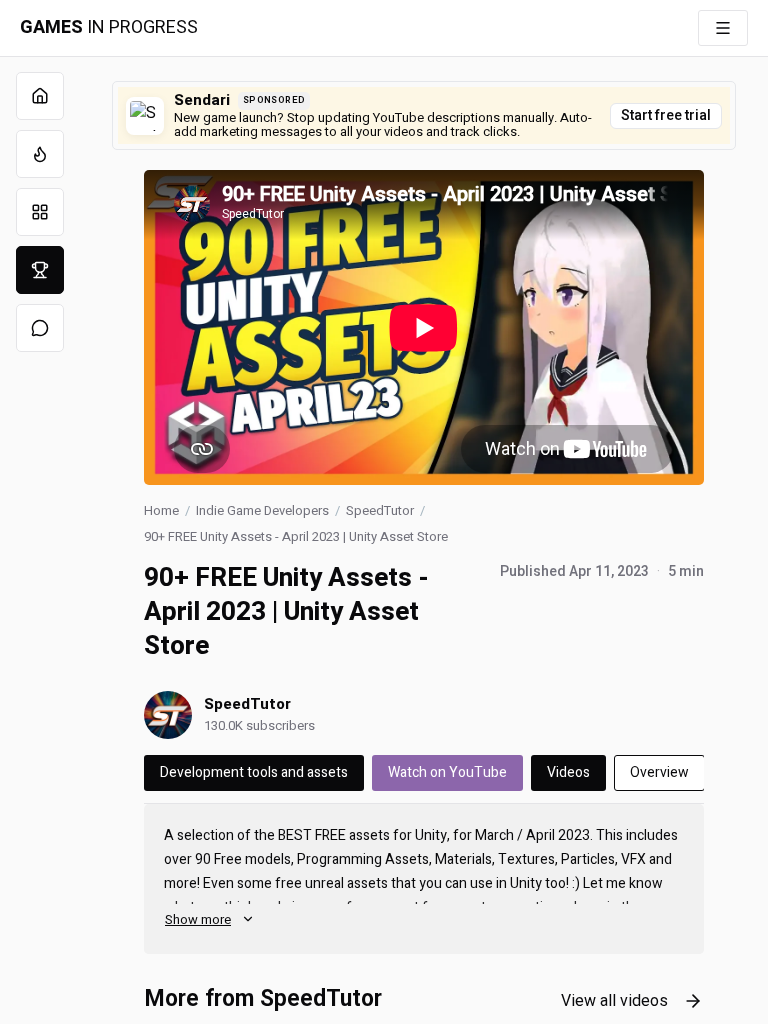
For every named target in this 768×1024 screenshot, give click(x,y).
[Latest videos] (40, 154)
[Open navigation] (723, 28)
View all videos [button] (614, 1001)
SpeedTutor (380, 510)
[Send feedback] (40, 328)
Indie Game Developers (262, 510)
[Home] (40, 96)
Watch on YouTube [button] (447, 772)
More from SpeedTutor (263, 999)
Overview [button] (659, 772)
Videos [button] (568, 772)
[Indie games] (40, 212)
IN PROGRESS (109, 28)
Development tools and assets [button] (254, 772)
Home (161, 510)
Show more (198, 919)
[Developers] (40, 270)
